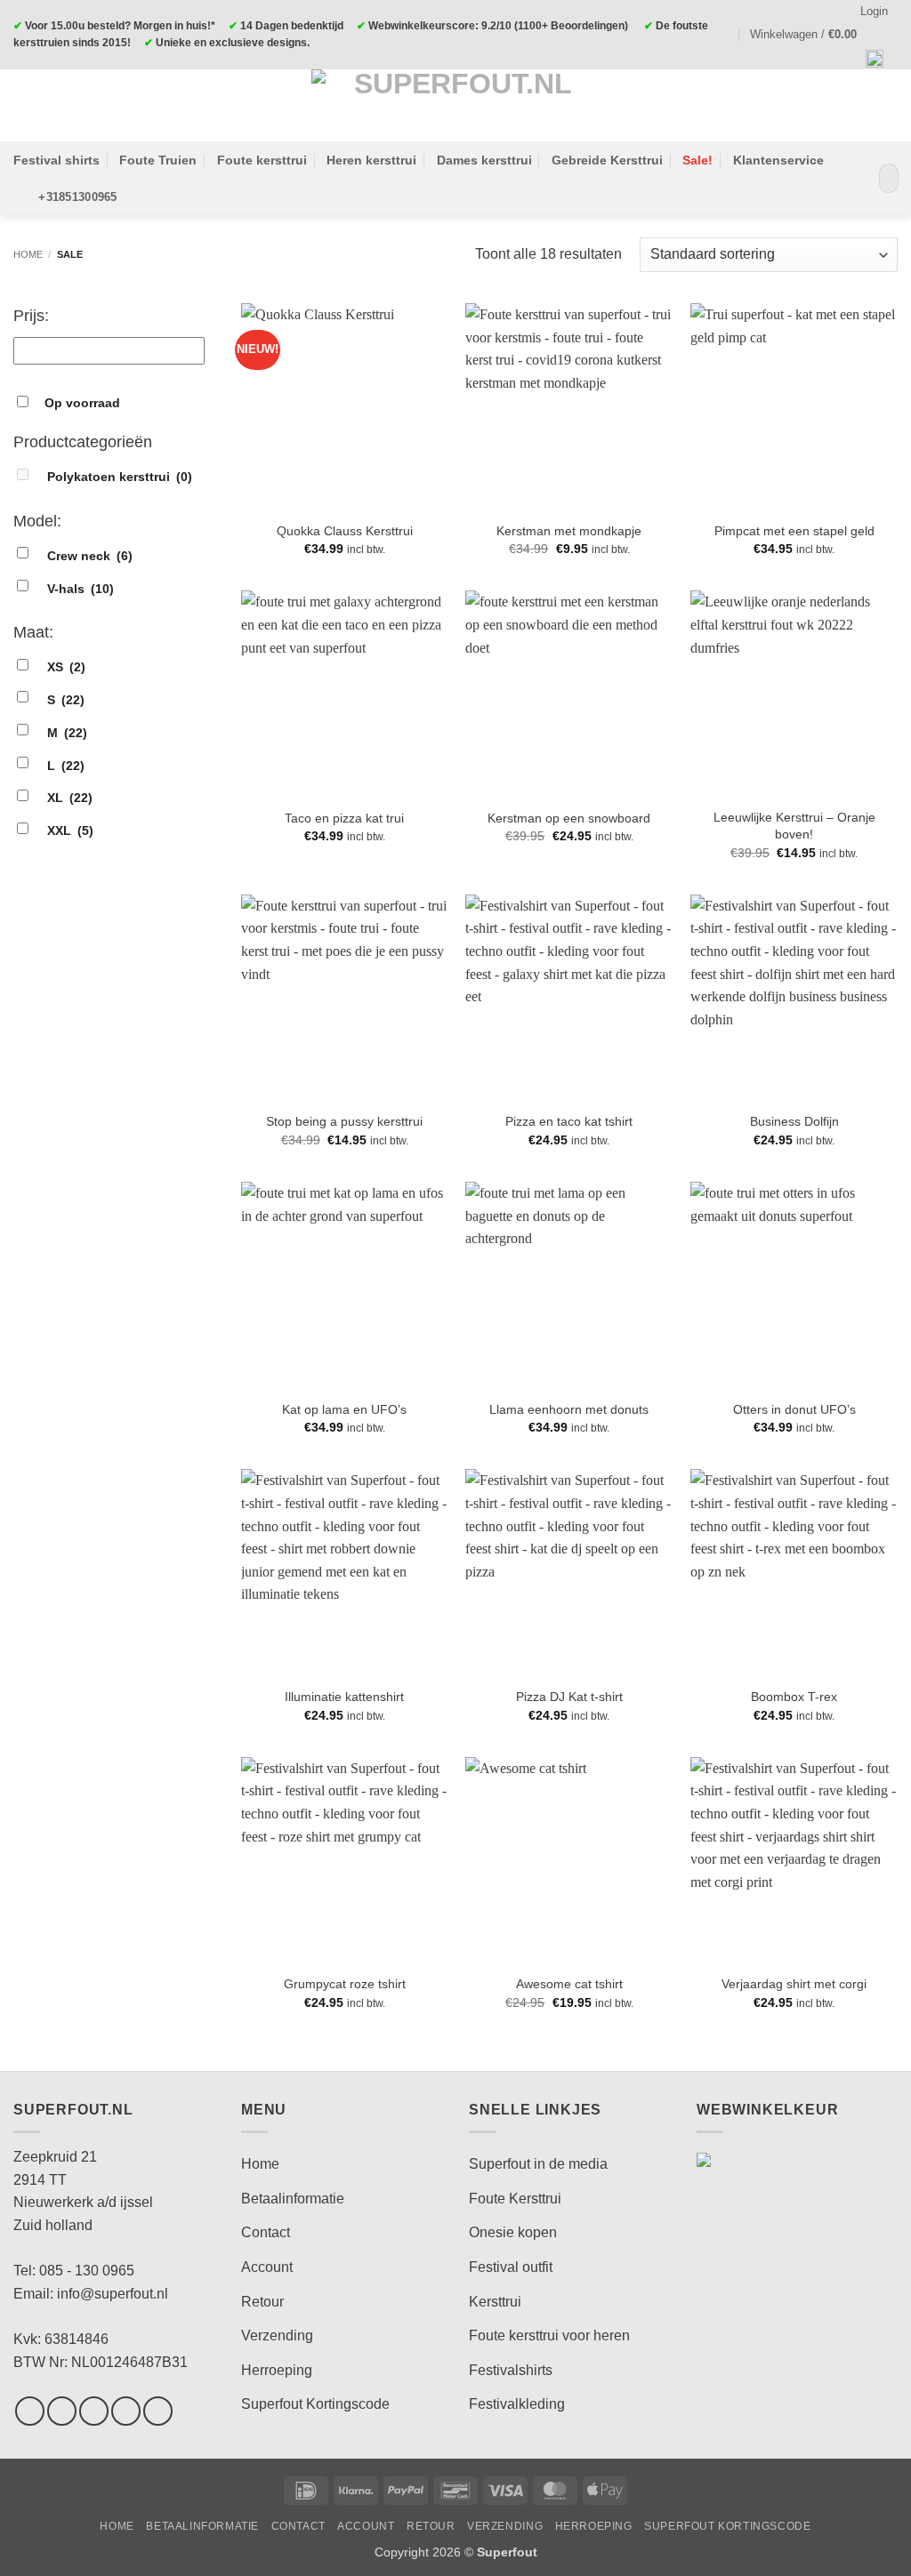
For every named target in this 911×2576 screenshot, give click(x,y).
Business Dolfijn (794, 1121)
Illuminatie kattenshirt (344, 1697)
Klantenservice (778, 160)
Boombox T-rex (794, 1697)
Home (28, 254)
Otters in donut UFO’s (794, 1409)
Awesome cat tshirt (569, 1984)
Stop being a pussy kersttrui (344, 1121)
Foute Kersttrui (515, 2199)
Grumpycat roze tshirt (345, 1984)
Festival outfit (511, 2267)
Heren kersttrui (371, 160)
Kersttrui (495, 2302)
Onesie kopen (513, 2232)
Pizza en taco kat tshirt (569, 1121)
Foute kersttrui (262, 160)
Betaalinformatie (293, 2199)
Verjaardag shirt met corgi (794, 1984)
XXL (70, 831)
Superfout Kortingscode (315, 2404)
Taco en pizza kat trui (344, 818)
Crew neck (90, 556)
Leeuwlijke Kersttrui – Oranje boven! (794, 826)
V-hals (81, 589)
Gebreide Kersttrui (607, 160)
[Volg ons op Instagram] (62, 2411)
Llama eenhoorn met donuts (569, 1409)
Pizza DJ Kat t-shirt (569, 1697)
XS (66, 667)
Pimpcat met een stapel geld (794, 531)
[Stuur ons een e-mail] (126, 2411)
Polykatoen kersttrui (120, 477)
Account (267, 2267)
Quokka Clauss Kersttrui (345, 531)
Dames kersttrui (484, 160)
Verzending (277, 2335)
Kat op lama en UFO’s (344, 1409)
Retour (262, 2302)
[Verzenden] (881, 179)
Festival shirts (56, 160)
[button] (811, 35)
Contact (266, 2232)
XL (70, 798)
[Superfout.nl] (455, 105)
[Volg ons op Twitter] (94, 2411)
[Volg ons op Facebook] (30, 2411)
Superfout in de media (538, 2164)
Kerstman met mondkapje (569, 531)
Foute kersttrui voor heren (549, 2335)
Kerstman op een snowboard (569, 818)
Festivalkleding (517, 2404)
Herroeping (277, 2370)
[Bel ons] (158, 2411)
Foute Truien (158, 160)
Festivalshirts (511, 2370)
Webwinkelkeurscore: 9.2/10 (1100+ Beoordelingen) (498, 26)
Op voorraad (82, 403)
